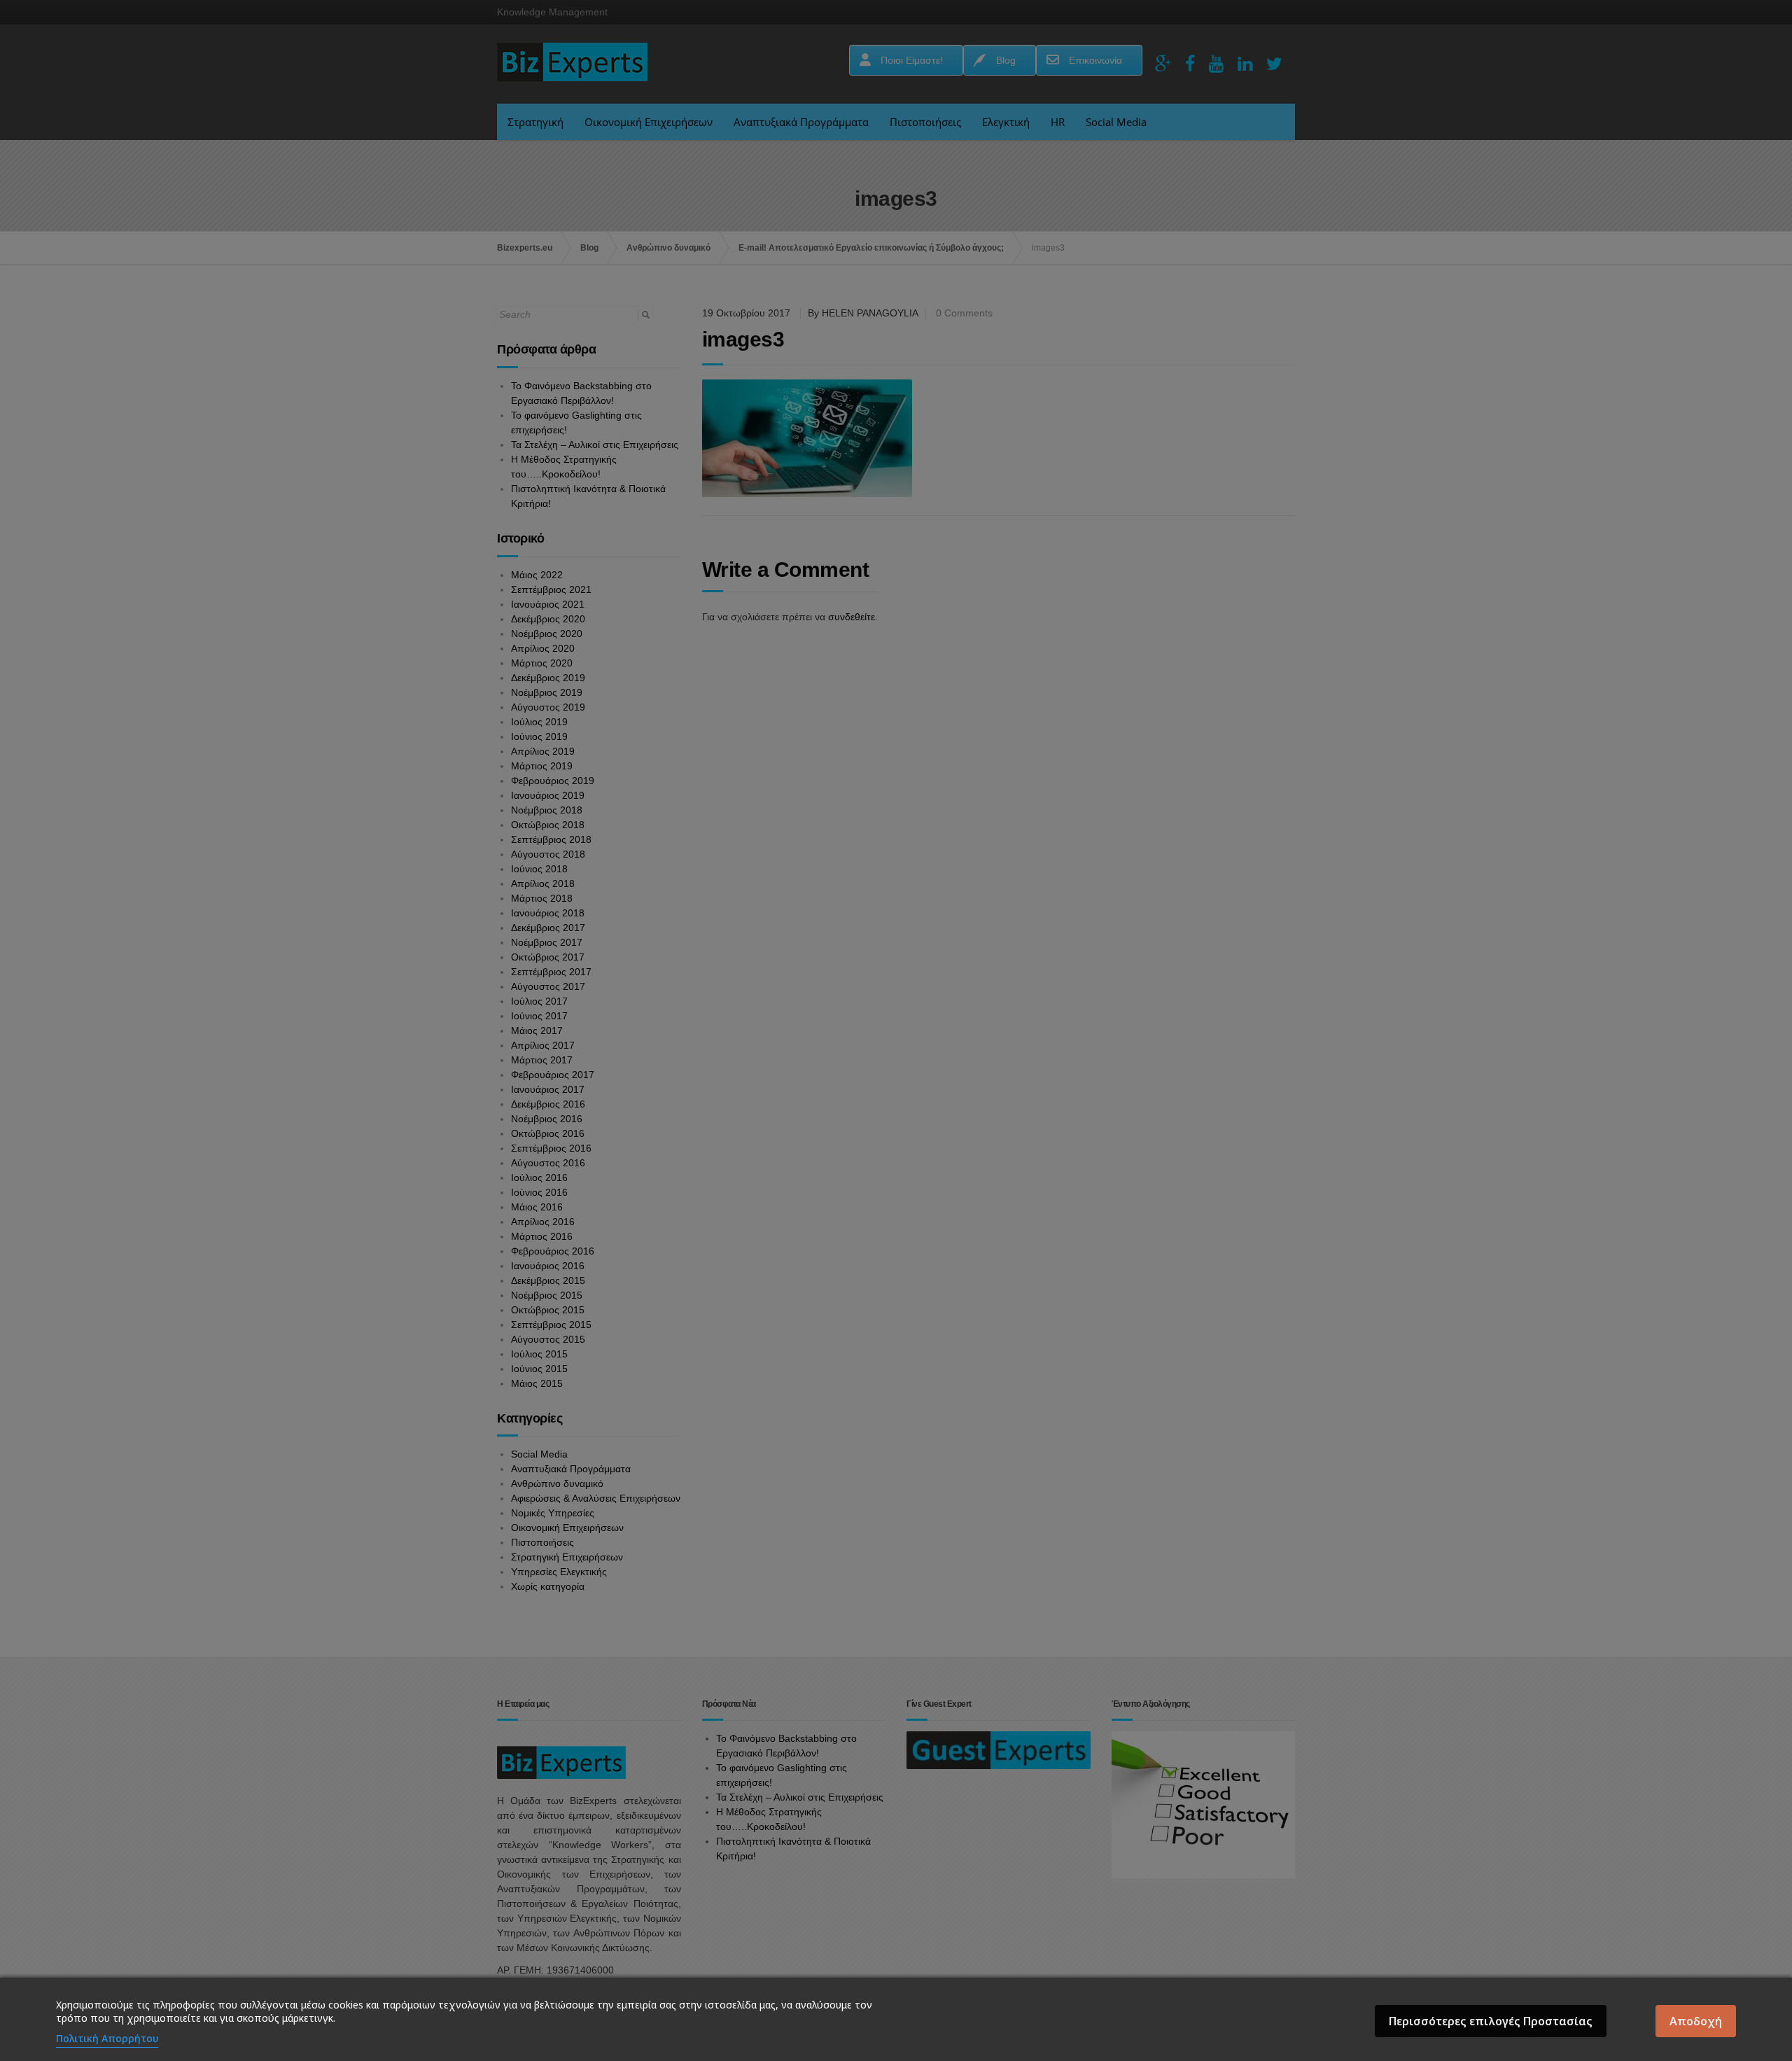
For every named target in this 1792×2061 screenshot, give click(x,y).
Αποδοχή (1696, 2021)
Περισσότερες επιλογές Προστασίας (1491, 2021)
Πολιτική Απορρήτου (107, 2038)
